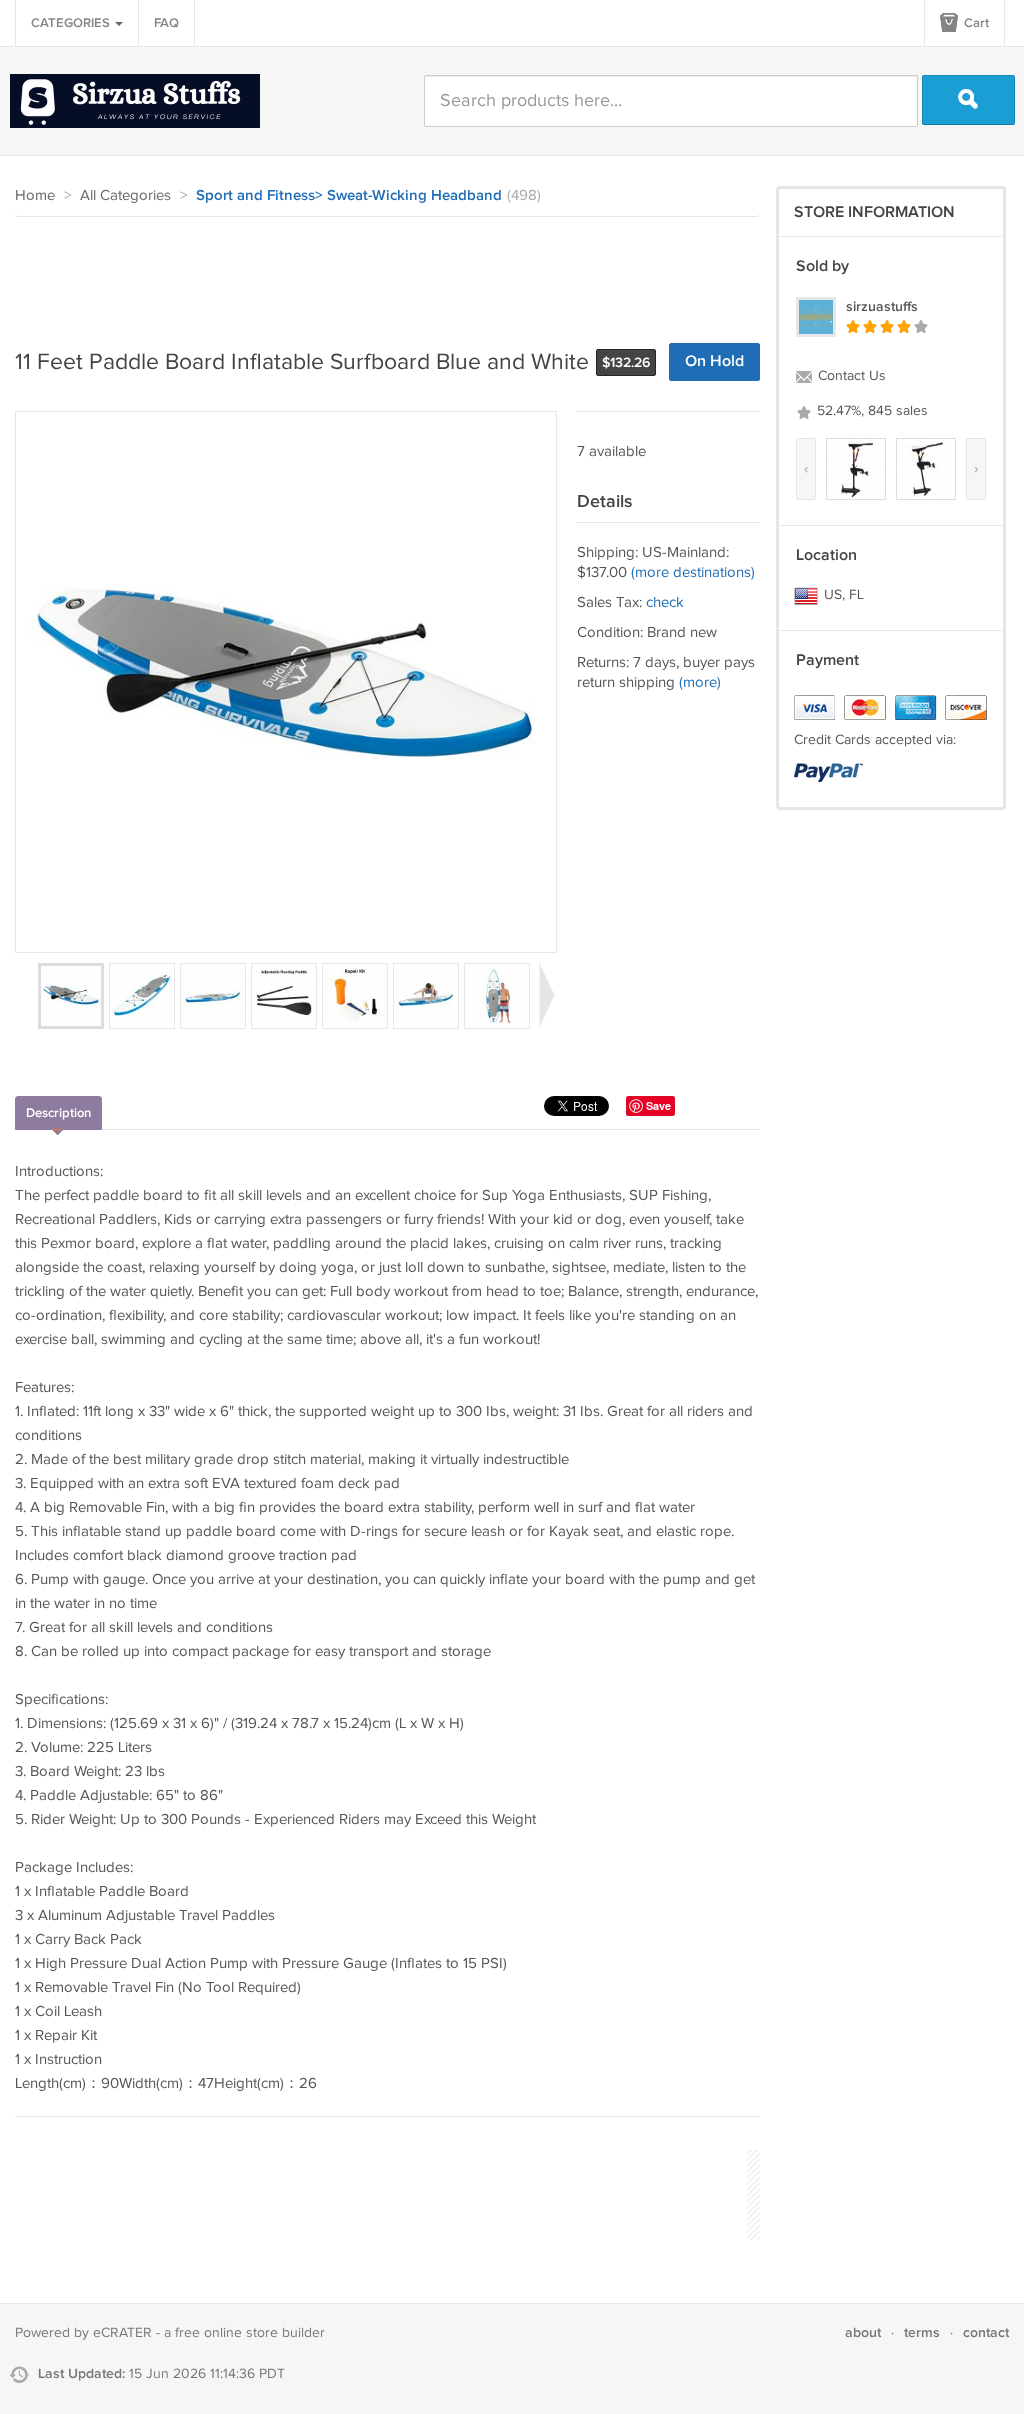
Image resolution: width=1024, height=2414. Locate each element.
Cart (975, 23)
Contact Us (850, 376)
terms (922, 2332)
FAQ (166, 23)
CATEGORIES (72, 23)
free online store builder (250, 2333)
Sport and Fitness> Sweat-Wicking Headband (349, 196)
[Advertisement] (379, 272)
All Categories (125, 195)
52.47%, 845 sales (870, 411)
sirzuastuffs (882, 306)
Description (58, 1113)
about (863, 2332)
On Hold (714, 361)
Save (658, 1105)
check (665, 602)
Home (35, 195)
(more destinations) (693, 572)
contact (986, 2332)
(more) (700, 682)
